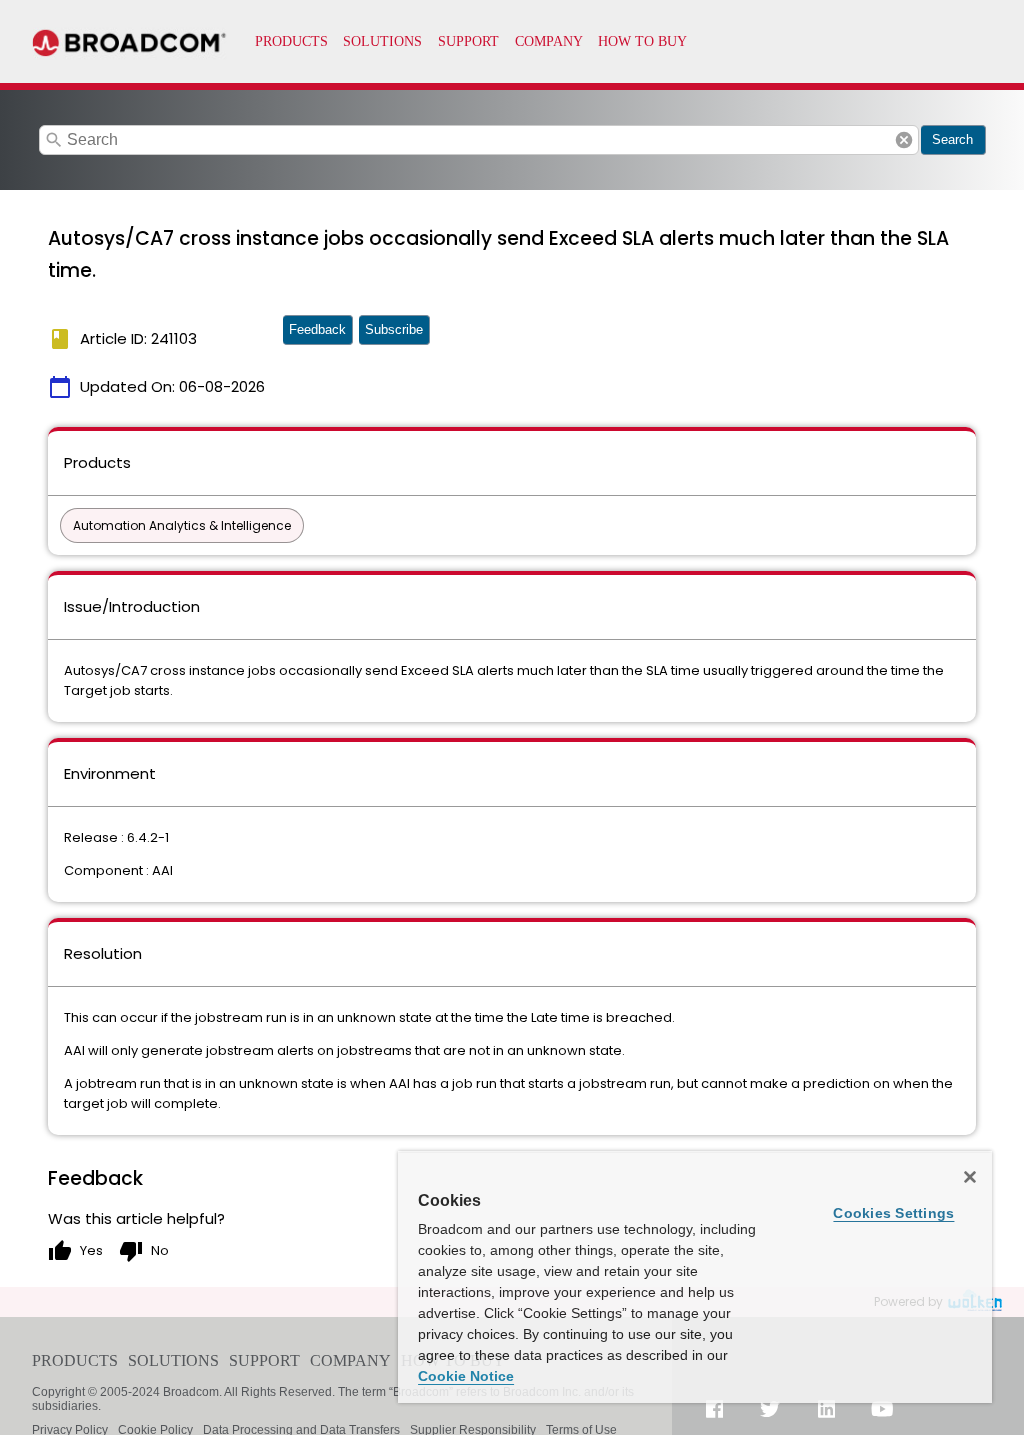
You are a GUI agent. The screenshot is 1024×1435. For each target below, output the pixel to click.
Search (952, 139)
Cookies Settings (893, 1213)
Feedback (317, 329)
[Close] (970, 1177)
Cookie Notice (466, 1376)
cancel (904, 140)
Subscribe (394, 329)
